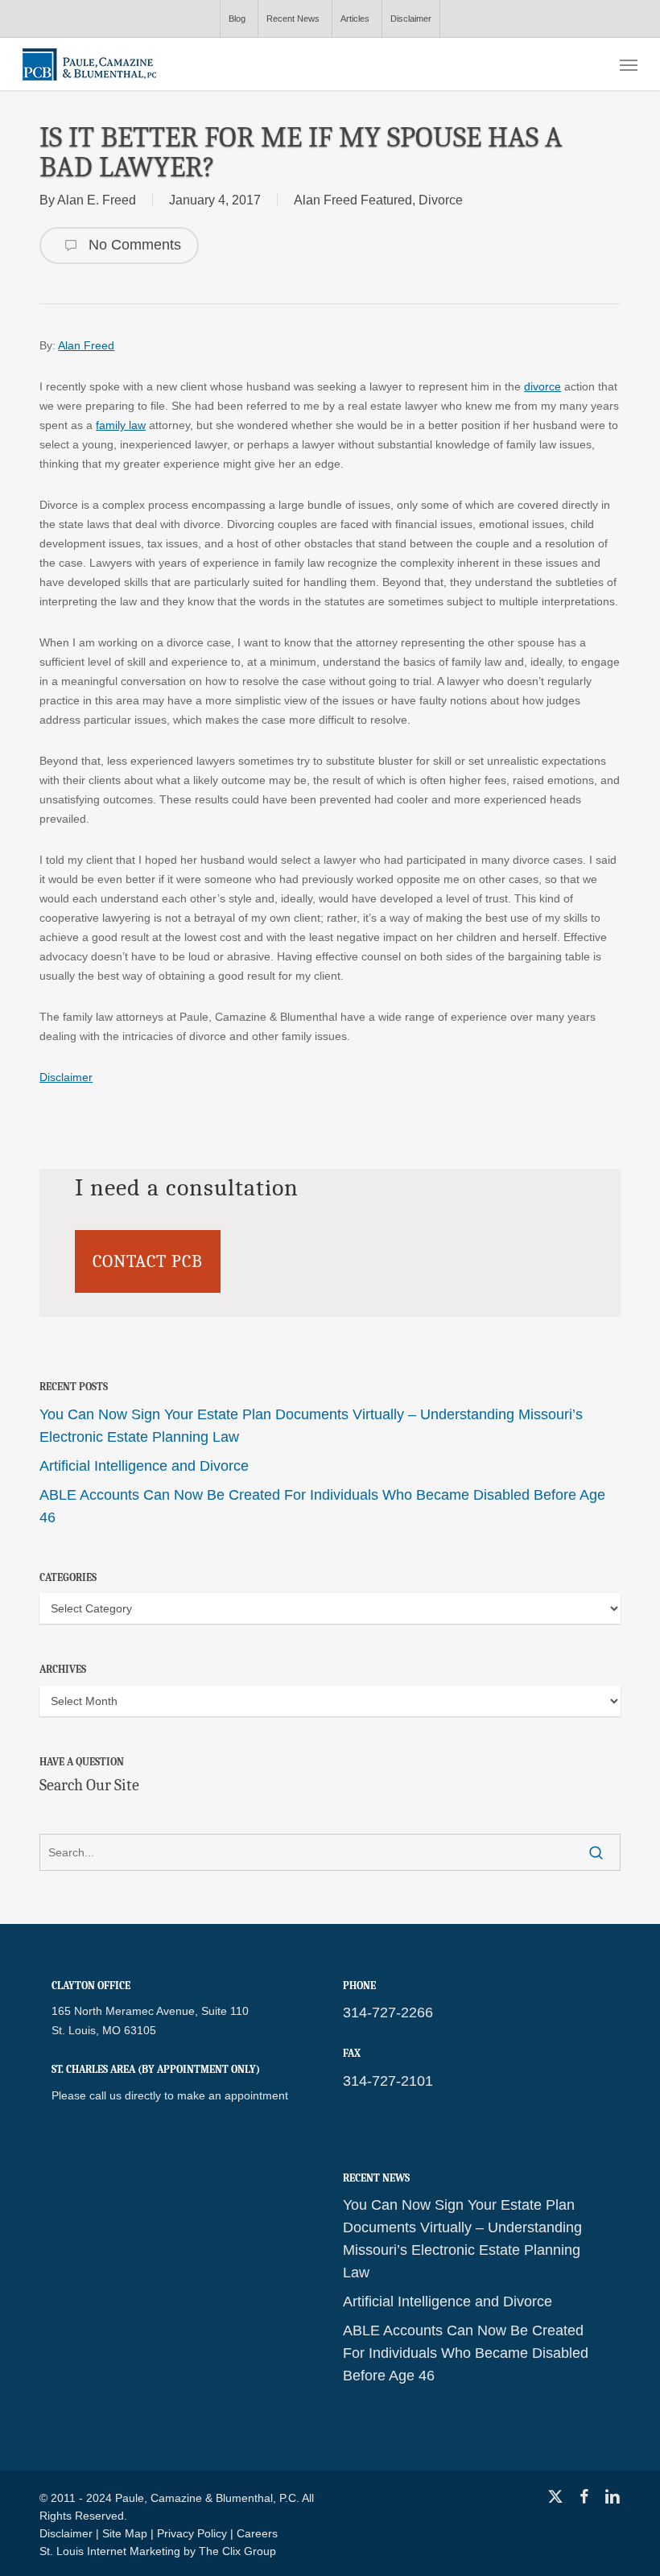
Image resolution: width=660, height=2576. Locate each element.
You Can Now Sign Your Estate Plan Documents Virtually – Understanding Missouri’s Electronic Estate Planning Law (311, 1426)
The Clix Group (237, 2551)
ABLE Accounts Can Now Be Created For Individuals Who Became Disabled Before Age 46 (322, 1506)
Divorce (441, 200)
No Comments (133, 245)
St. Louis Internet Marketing (110, 2551)
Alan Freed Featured (353, 200)
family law (121, 425)
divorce (542, 386)
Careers (257, 2533)
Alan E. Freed (97, 200)
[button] (629, 64)
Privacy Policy (192, 2533)
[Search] (596, 1852)
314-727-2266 (388, 2013)
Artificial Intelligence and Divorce (144, 1466)
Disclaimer (66, 1077)
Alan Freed (86, 345)
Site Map (125, 2533)
